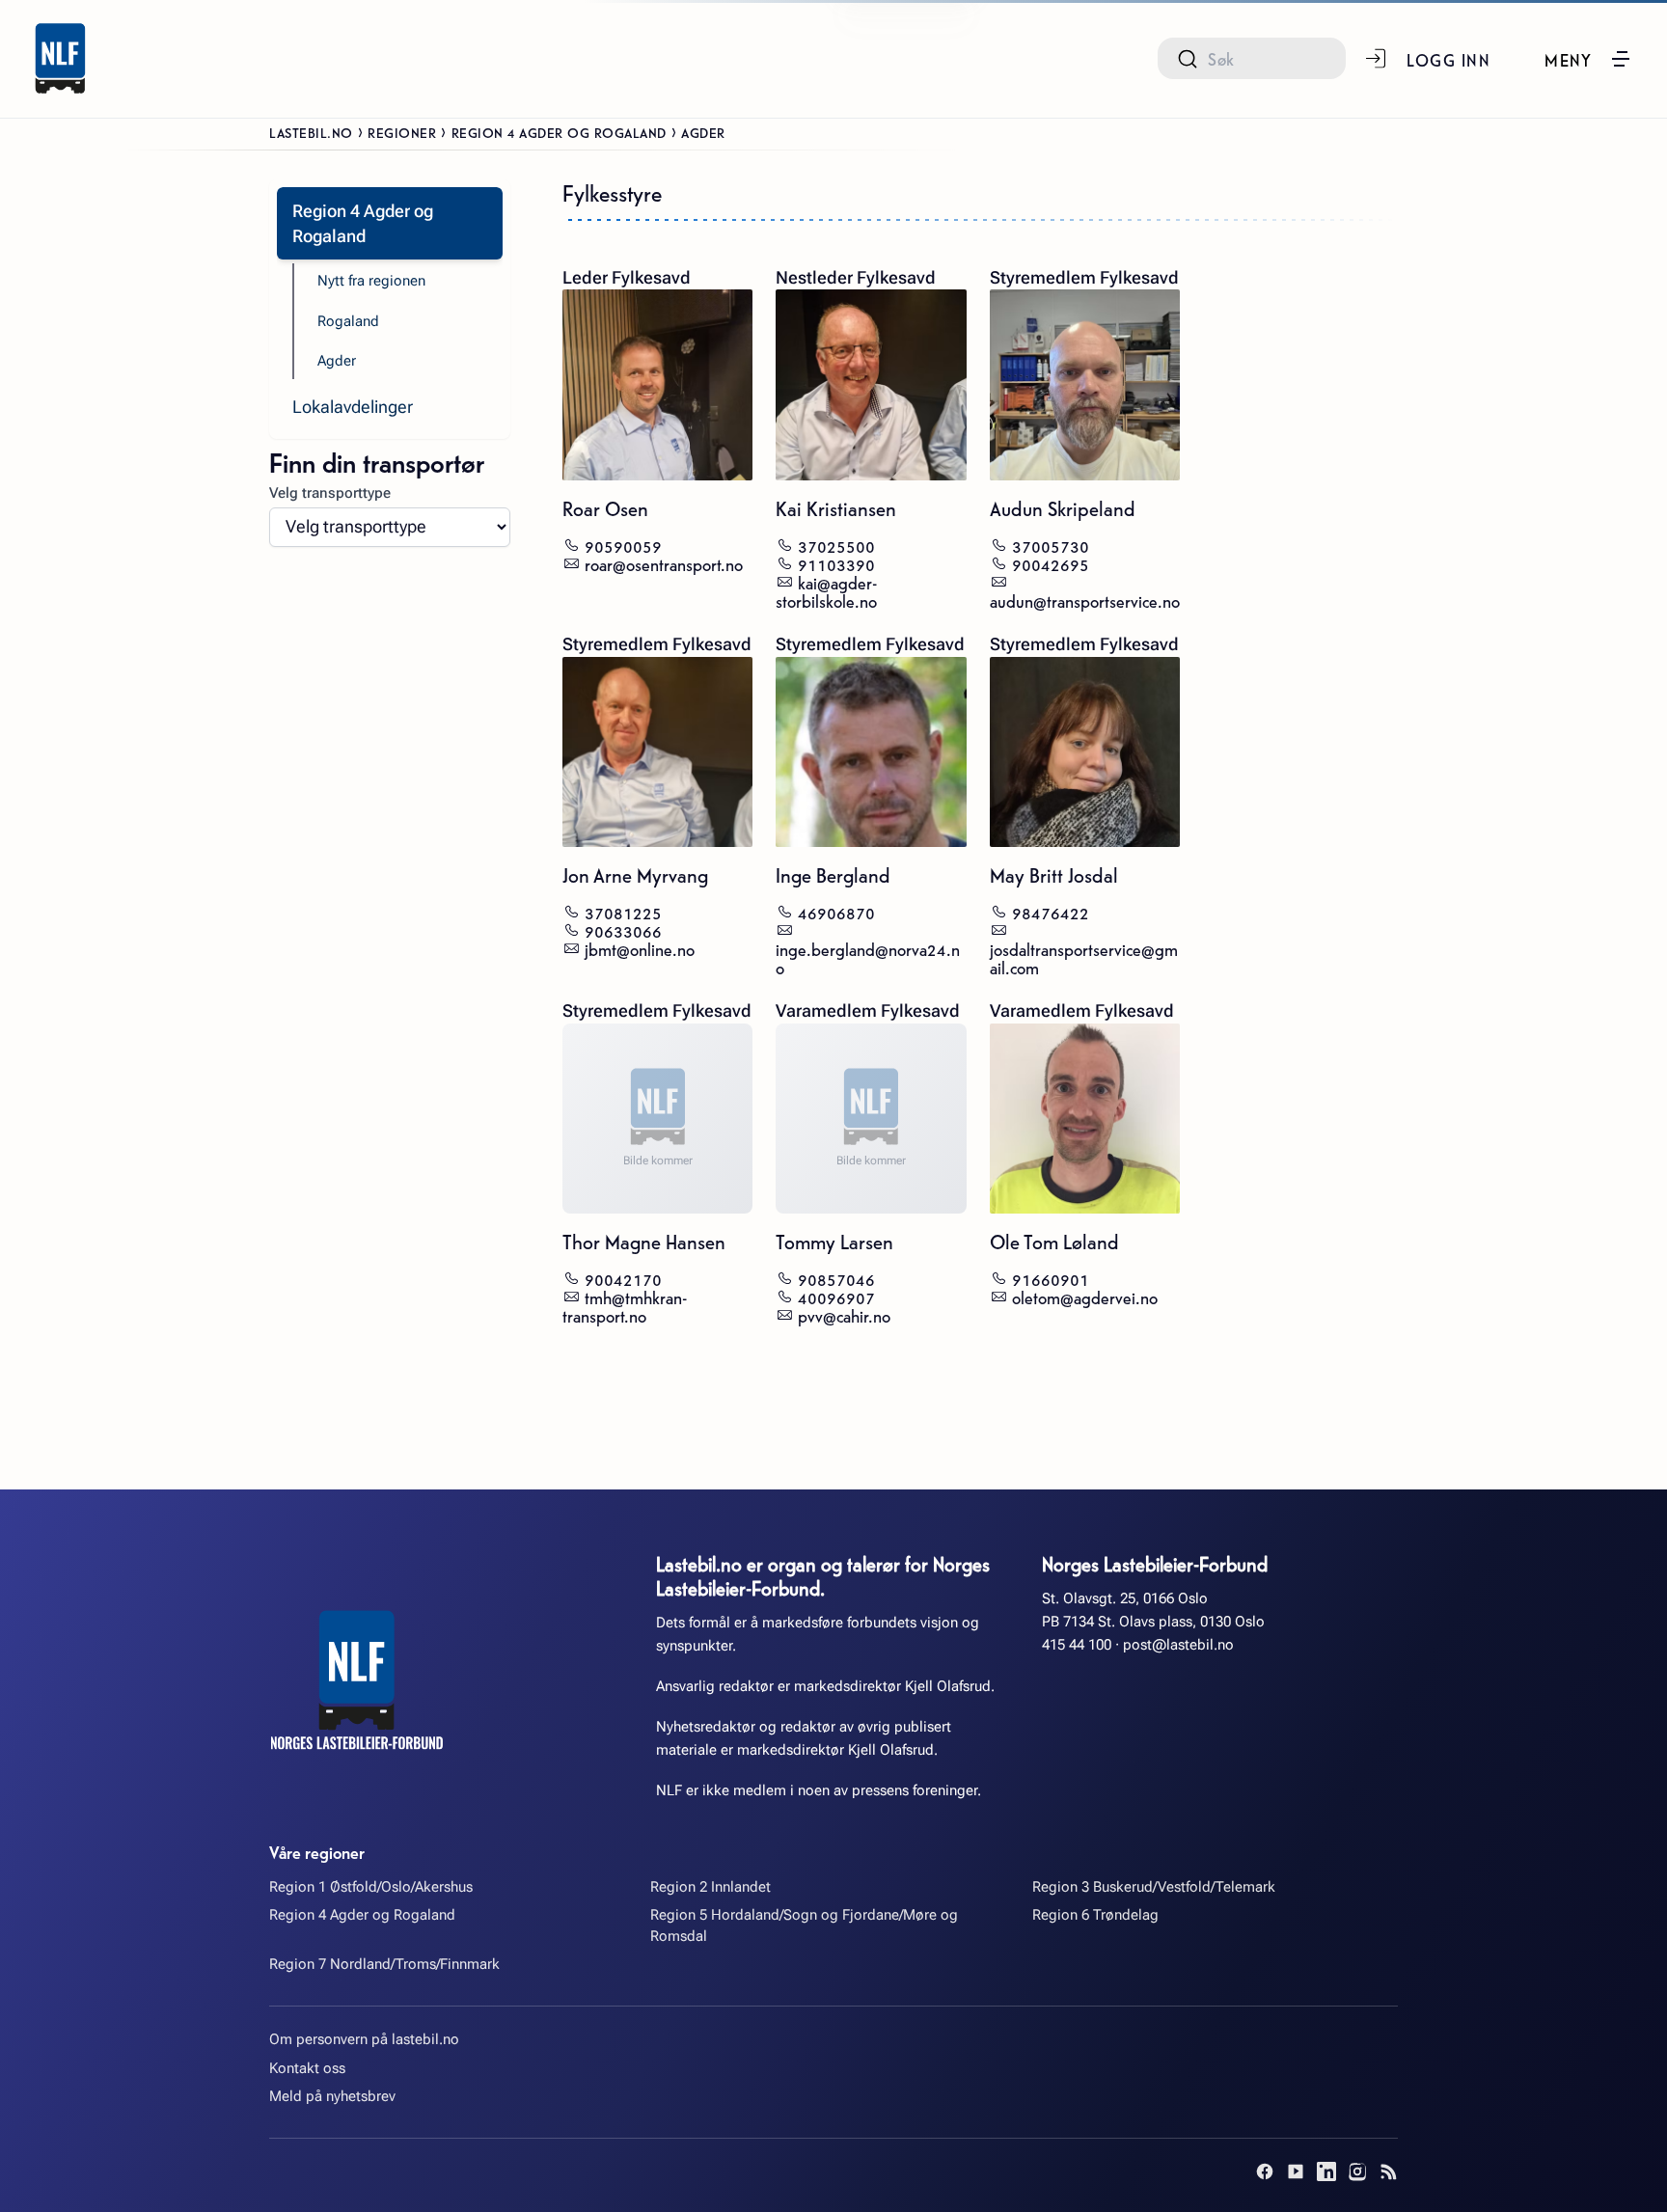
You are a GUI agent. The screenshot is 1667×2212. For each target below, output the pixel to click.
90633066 (623, 929)
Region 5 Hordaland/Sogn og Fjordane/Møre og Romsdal (804, 1925)
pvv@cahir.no (844, 1314)
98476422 (1051, 911)
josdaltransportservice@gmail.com (1084, 957)
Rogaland (348, 321)
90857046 (836, 1278)
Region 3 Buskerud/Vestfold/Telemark (1154, 1887)
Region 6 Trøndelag (1095, 1915)
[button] (1588, 59)
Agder (337, 361)
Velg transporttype (330, 493)
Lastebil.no (311, 132)
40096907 (836, 1296)
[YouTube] (1296, 2171)
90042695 (1051, 563)
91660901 (1051, 1278)
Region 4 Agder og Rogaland (559, 132)
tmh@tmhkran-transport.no (625, 1305)
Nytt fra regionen (371, 281)
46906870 (836, 911)
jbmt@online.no (640, 948)
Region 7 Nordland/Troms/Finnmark (384, 1964)
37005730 (1051, 545)
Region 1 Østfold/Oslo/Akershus (371, 1887)
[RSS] (1388, 2171)
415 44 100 (1077, 1645)
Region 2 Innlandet (711, 1887)
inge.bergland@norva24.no (868, 957)
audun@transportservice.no (1085, 600)
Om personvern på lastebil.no (364, 2039)
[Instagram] (1357, 2171)
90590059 (623, 545)
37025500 (836, 545)
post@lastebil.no (1178, 1645)
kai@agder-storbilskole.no (826, 590)
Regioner (402, 132)
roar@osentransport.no (664, 563)
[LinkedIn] (1326, 2171)
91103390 (836, 563)
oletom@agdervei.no (1085, 1296)
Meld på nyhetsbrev (332, 2096)
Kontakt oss (307, 2068)
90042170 (623, 1278)
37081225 (623, 911)
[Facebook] (1265, 2171)
